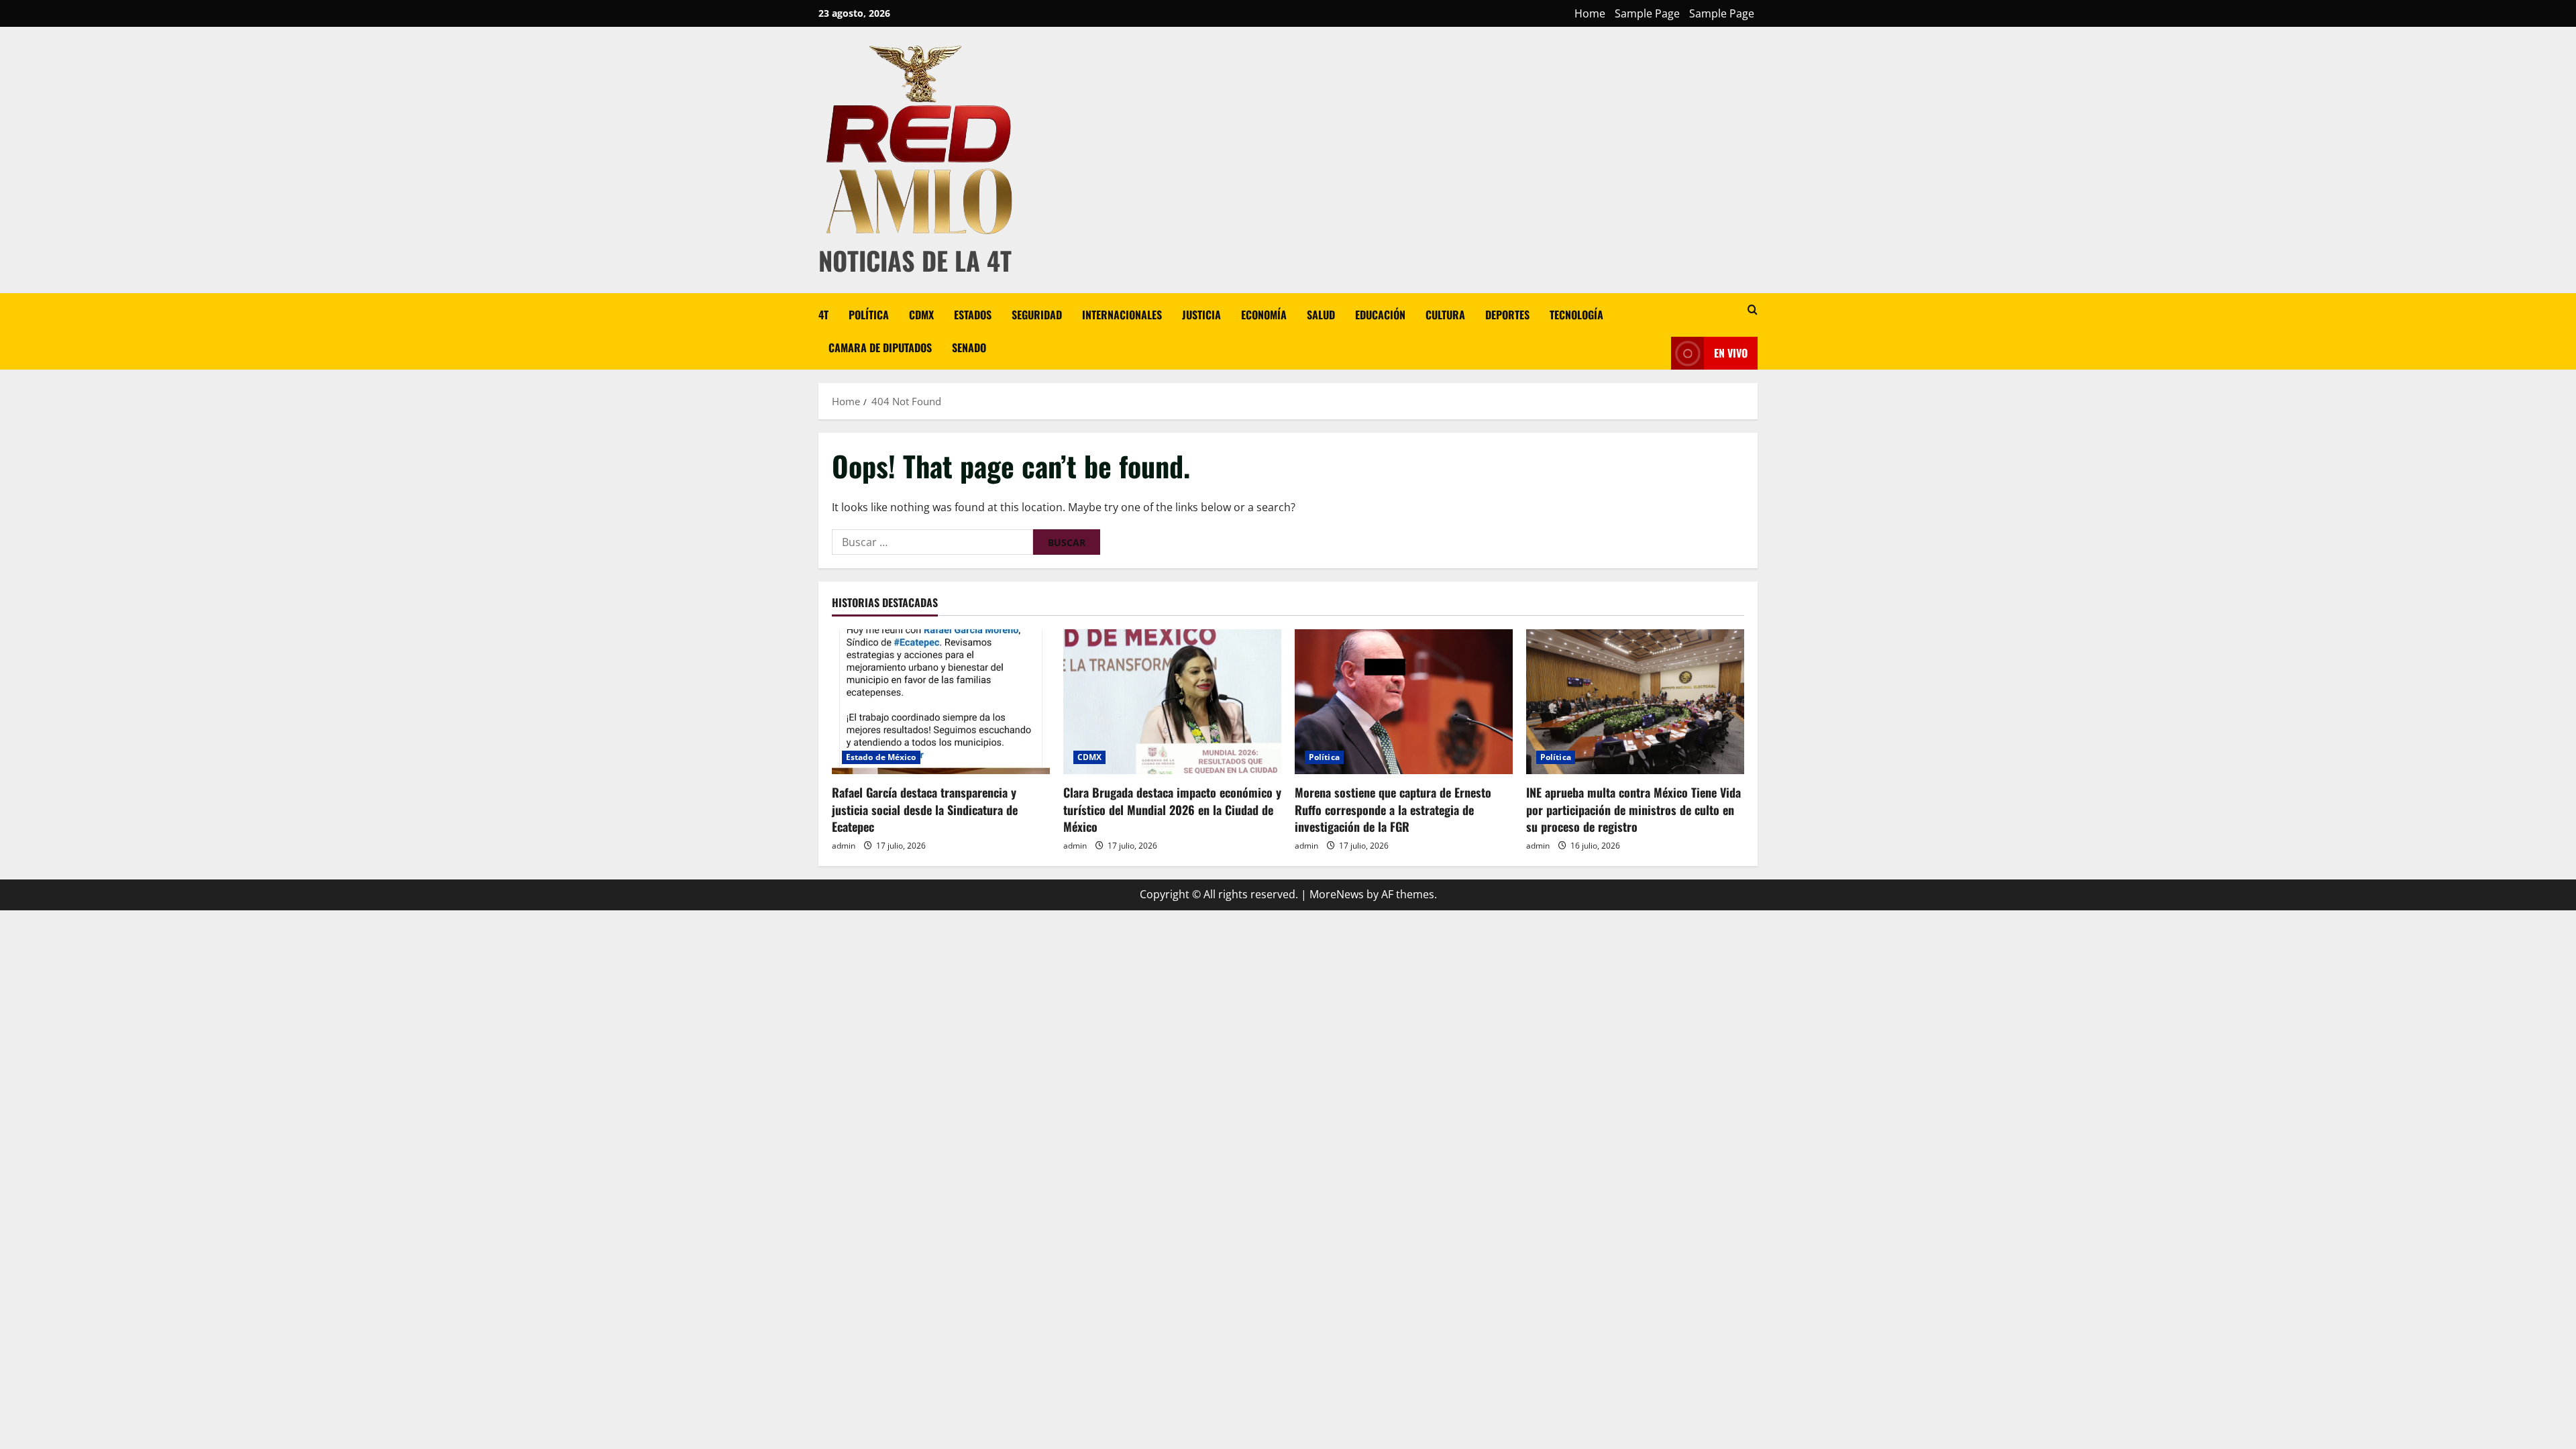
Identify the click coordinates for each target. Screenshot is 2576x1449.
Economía (1264, 315)
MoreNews (1337, 894)
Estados (973, 315)
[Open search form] (1753, 310)
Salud (1321, 315)
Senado (969, 347)
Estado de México (881, 757)
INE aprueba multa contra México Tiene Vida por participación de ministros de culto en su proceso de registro (1633, 809)
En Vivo (1731, 353)
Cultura (1445, 315)
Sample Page (1647, 13)
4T (823, 315)
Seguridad (1037, 315)
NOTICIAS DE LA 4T (915, 260)
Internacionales (1122, 315)
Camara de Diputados (880, 347)
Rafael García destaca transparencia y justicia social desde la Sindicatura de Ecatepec (925, 809)
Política (869, 315)
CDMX (921, 315)
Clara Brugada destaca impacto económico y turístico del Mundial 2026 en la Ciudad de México (1172, 809)
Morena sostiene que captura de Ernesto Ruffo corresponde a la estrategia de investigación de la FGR (1393, 809)
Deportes (1507, 315)
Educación (1380, 315)
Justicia (1201, 315)
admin (844, 846)
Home (1590, 13)
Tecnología (1576, 315)
